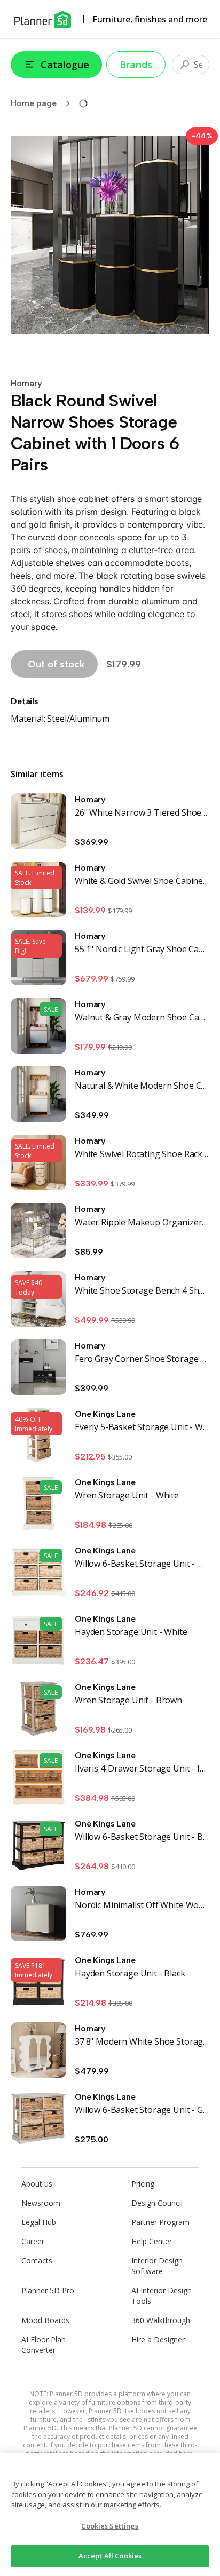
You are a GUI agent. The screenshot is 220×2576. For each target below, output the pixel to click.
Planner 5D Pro (48, 2290)
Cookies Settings (110, 2526)
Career (33, 2241)
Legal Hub (39, 2222)
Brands (136, 65)
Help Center (152, 2241)
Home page (34, 103)
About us (37, 2184)
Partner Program (160, 2222)
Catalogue (65, 65)
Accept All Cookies (110, 2556)
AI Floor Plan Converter (44, 2345)
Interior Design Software (157, 2266)
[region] (110, 2515)
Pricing (143, 2184)
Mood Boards (45, 2320)
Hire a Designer (158, 2339)
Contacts (37, 2260)
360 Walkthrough (161, 2320)
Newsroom (41, 2203)
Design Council (157, 2203)
